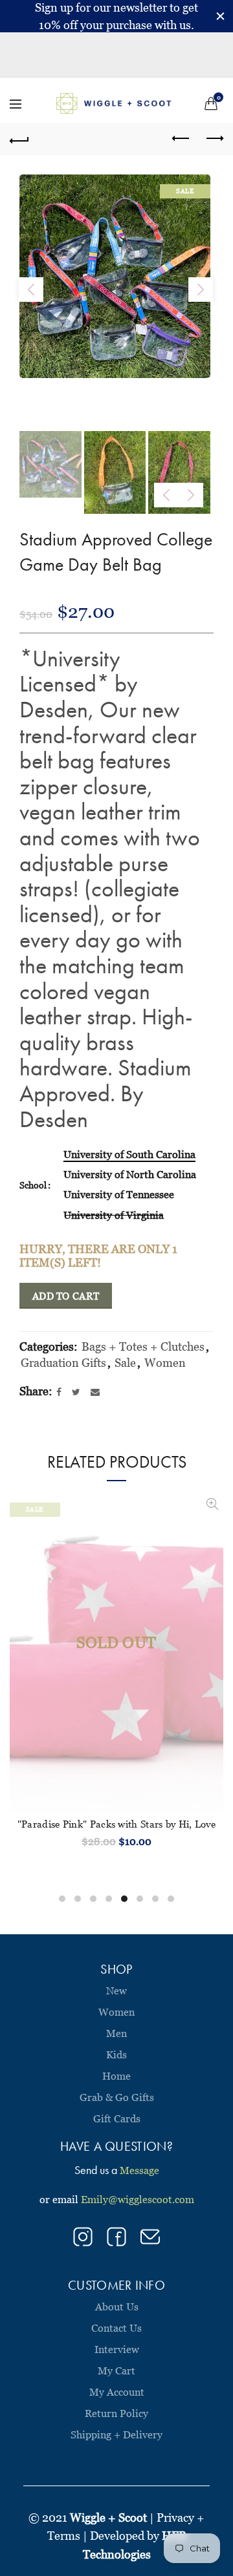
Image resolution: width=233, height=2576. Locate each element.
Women (165, 1363)
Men (116, 2033)
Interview (117, 2349)
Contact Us (116, 2328)
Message (139, 2170)
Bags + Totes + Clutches (143, 1346)
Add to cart (66, 1296)
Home (116, 2076)
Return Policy (116, 2413)
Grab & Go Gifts (117, 2097)
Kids (116, 2054)
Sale (125, 1363)
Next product (214, 139)
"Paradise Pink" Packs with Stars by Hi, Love (116, 1824)
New (116, 1990)
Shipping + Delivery (116, 2434)
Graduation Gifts (63, 1363)
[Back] (19, 139)
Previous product (181, 139)
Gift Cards (117, 2118)
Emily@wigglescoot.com (138, 2199)
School (33, 1185)
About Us (117, 2307)
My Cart (116, 2370)
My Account (117, 2392)
